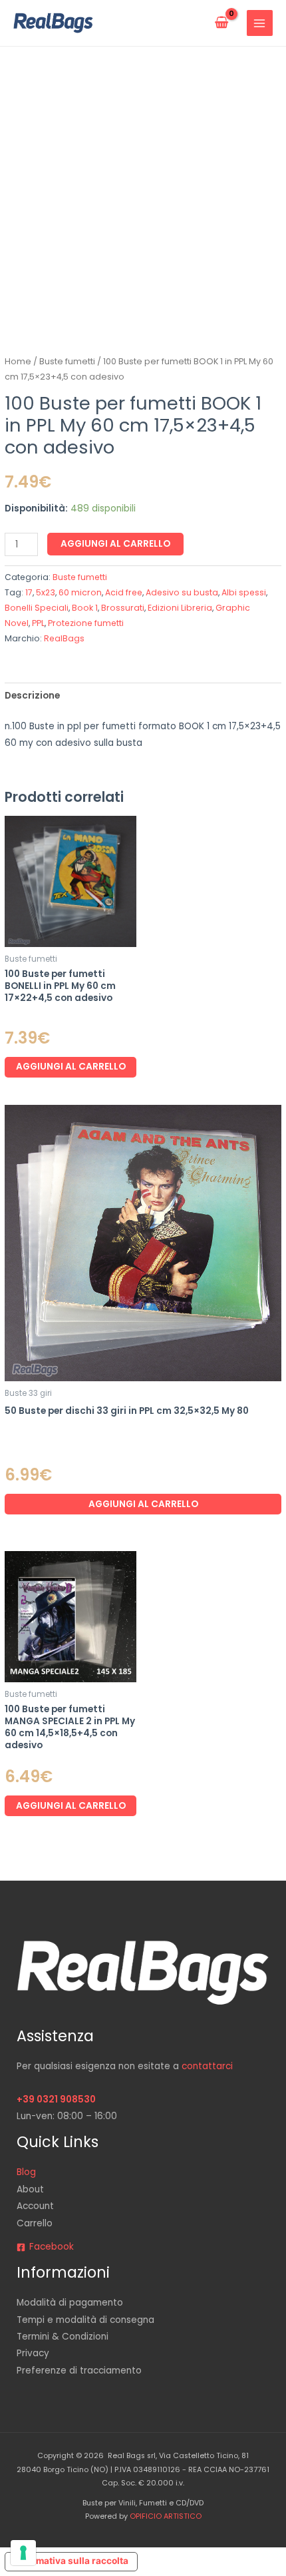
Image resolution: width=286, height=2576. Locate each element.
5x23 (46, 592)
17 (29, 592)
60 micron (80, 592)
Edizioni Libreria (180, 608)
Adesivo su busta (182, 592)
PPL (38, 623)
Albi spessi (244, 592)
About (30, 2189)
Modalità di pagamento (70, 2303)
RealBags (64, 638)
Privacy (33, 2353)
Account (35, 2206)
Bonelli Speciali (37, 608)
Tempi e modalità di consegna (85, 2320)
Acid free (124, 592)
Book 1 (85, 608)
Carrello (35, 2223)
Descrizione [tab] (32, 696)
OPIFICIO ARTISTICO (166, 2516)
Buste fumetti (67, 361)
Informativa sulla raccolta (71, 2561)
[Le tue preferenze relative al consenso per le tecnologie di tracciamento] (23, 2553)
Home (18, 361)
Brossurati (123, 608)
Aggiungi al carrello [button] (71, 1067)
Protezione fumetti (86, 623)
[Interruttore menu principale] (260, 23)
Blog (26, 2172)
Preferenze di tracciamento (79, 2371)
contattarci (207, 2066)
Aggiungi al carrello (115, 544)
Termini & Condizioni (63, 2337)
